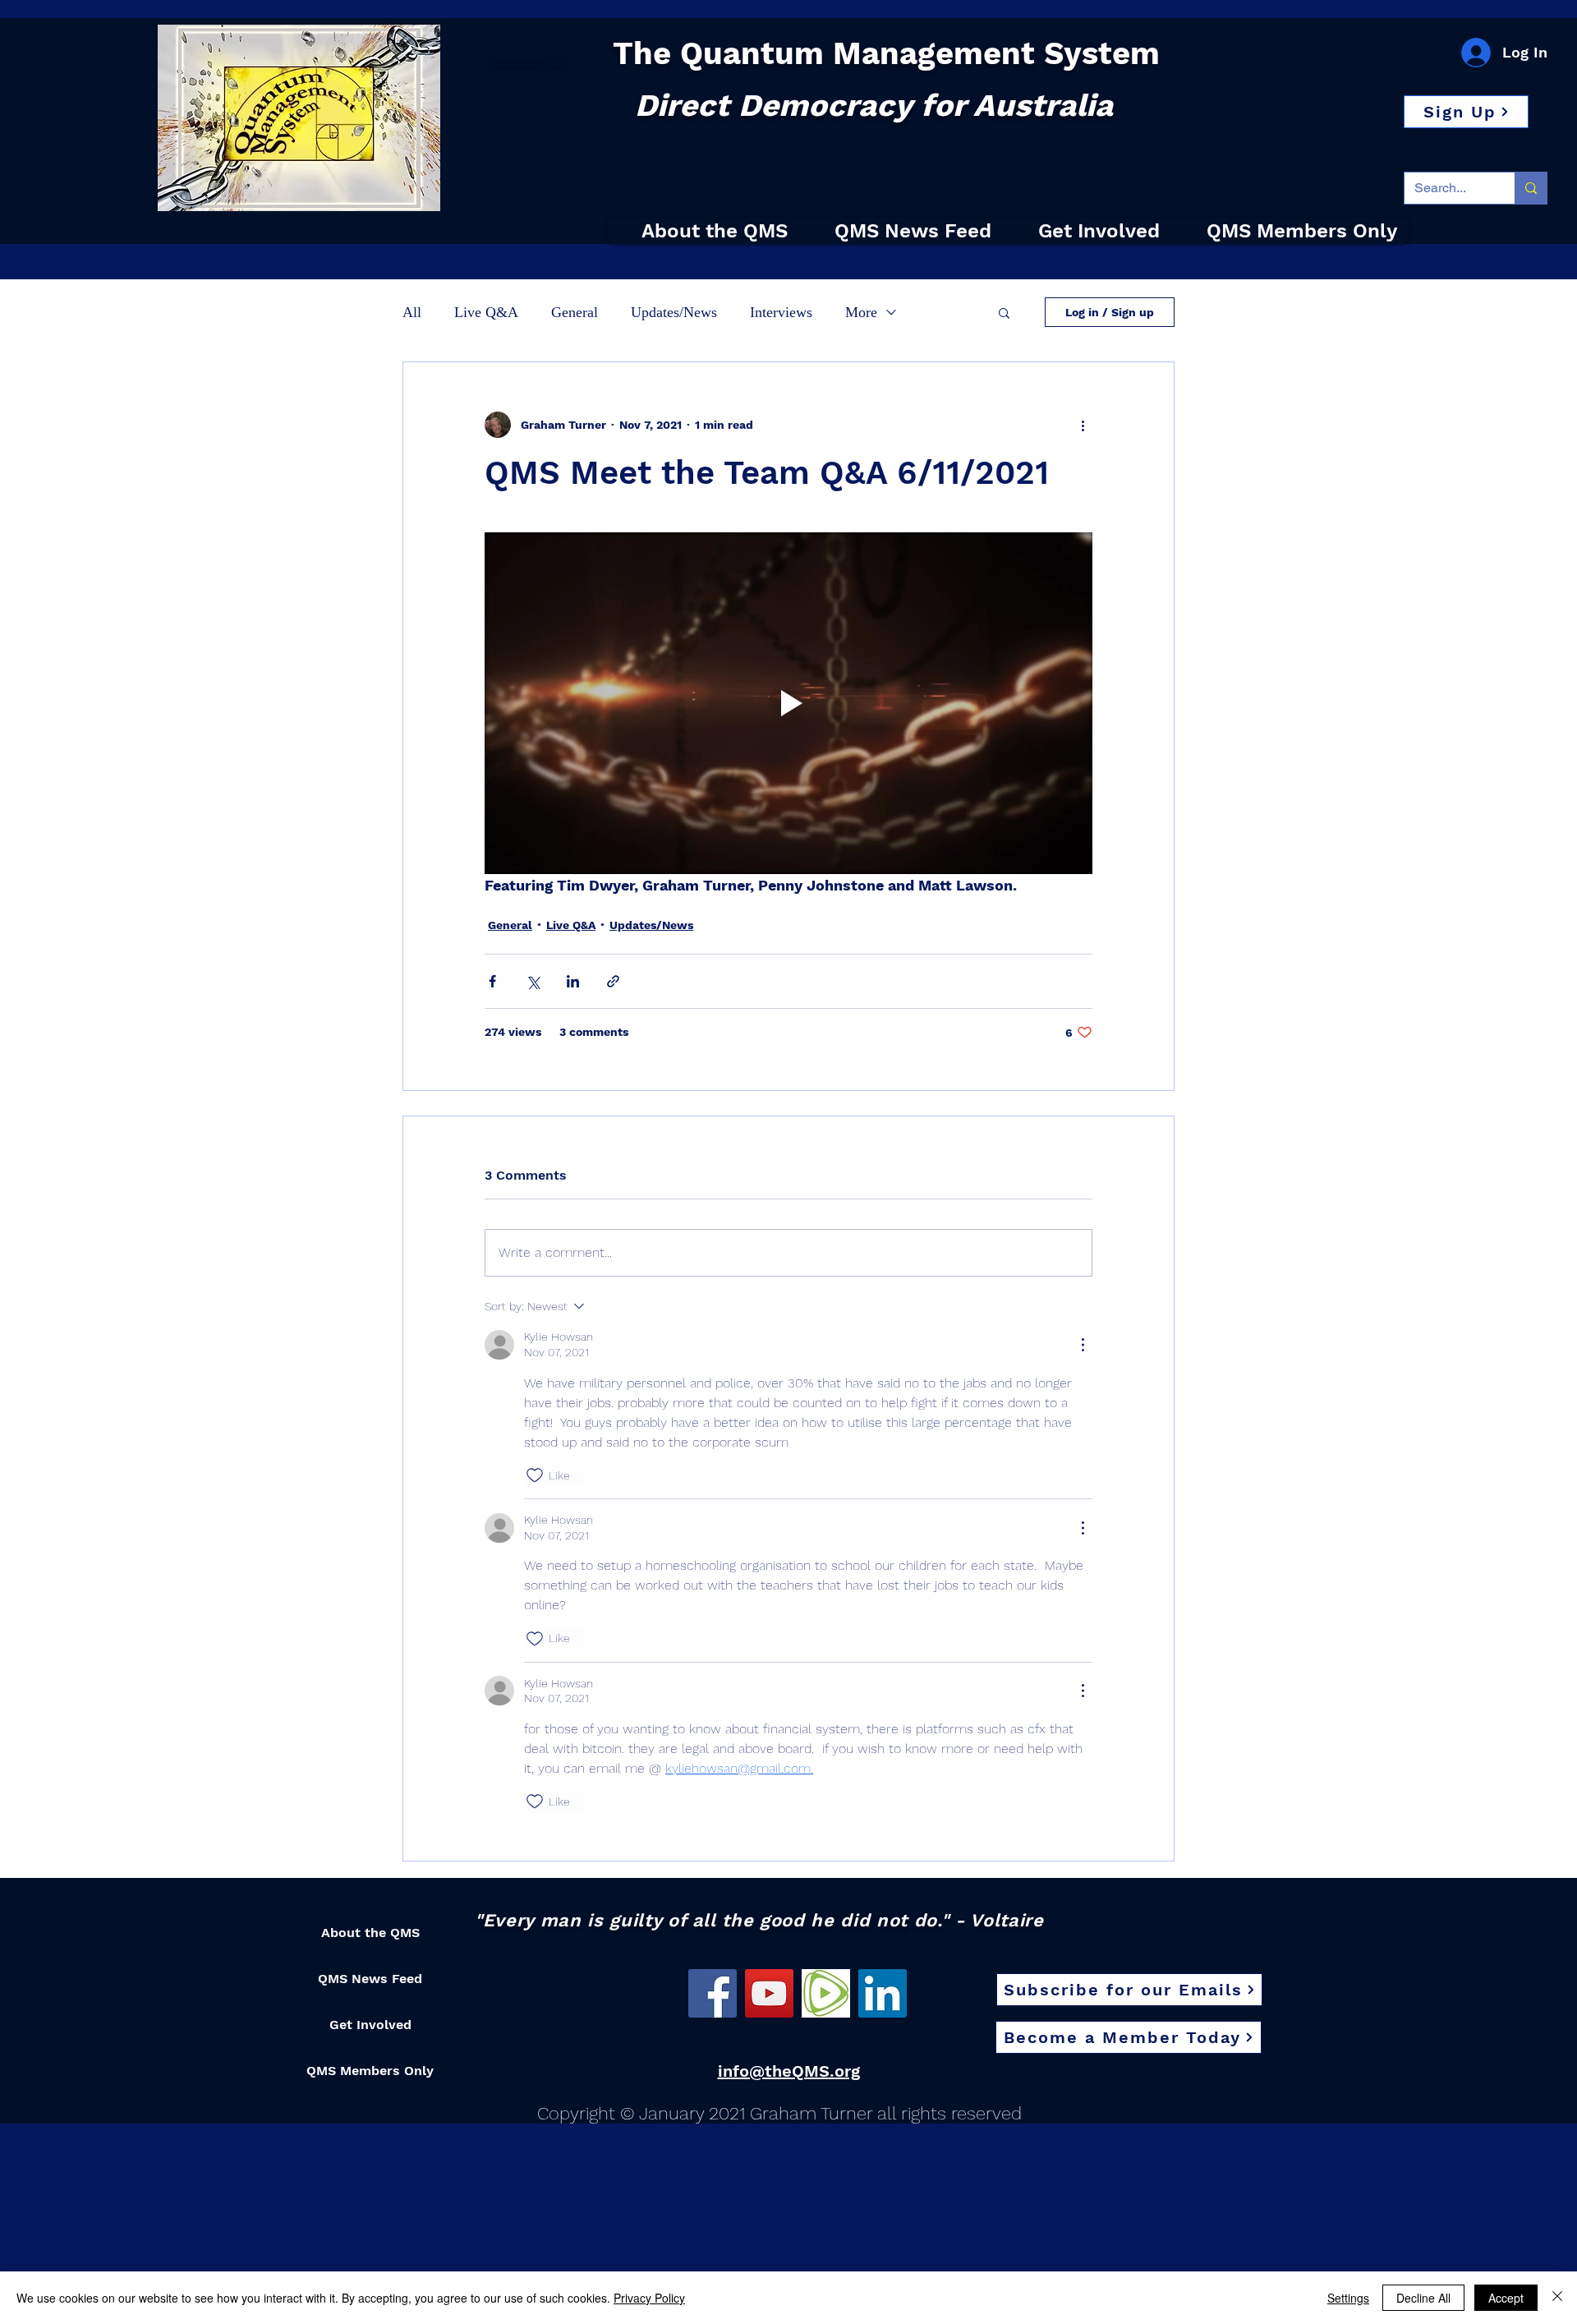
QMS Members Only (370, 2071)
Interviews (781, 312)
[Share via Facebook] (492, 981)
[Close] (1557, 2298)
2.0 (558, 61)
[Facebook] (713, 1993)
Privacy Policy (649, 2298)
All (412, 312)
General (575, 312)
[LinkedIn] (883, 1993)
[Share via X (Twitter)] (533, 981)
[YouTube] (769, 1993)
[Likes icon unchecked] (535, 1475)
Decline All (1423, 2298)
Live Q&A (486, 312)
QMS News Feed (370, 1979)
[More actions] (1083, 425)
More (861, 312)
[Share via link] (613, 981)
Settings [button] (1348, 2298)
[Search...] (1531, 188)
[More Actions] (1083, 1345)
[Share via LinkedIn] (573, 981)
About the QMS (370, 1933)
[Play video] (788, 703)
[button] (1466, 112)
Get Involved (370, 2025)
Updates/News (674, 312)
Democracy (518, 61)
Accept (1506, 2298)
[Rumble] (826, 1993)
